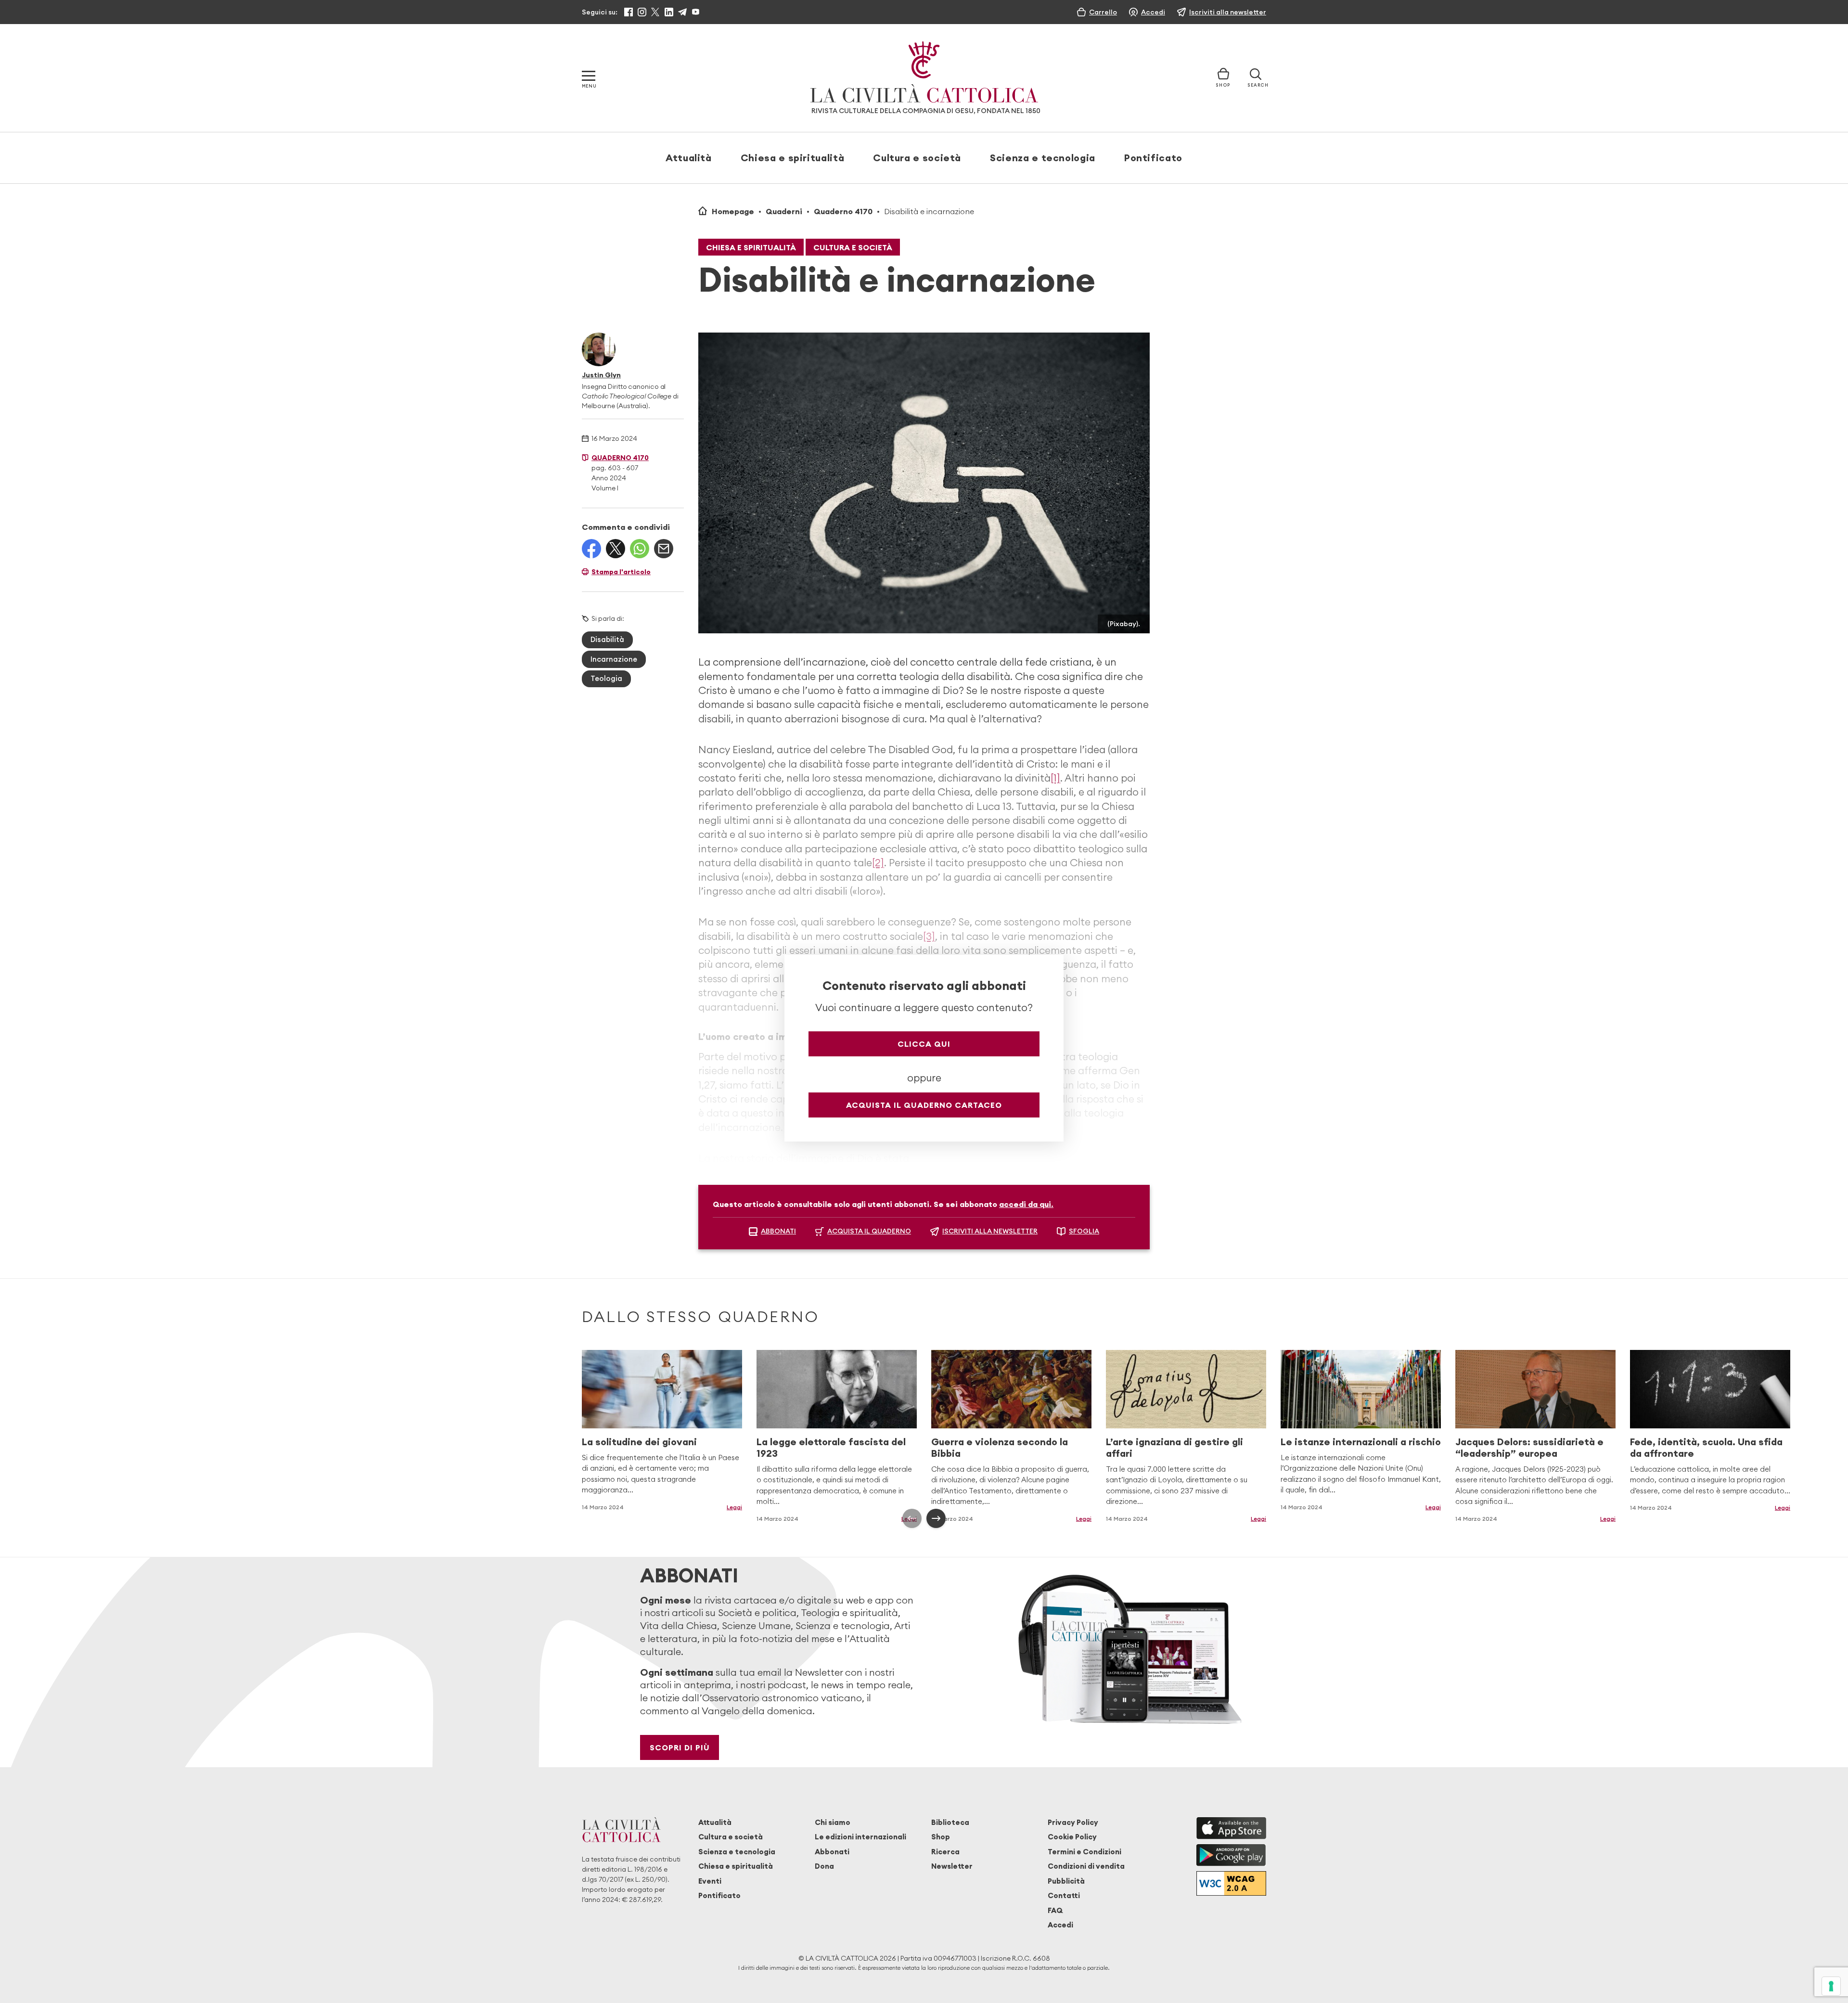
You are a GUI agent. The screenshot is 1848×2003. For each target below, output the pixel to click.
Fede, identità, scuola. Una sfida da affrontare (1706, 1447)
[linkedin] (669, 12)
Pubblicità (1066, 1881)
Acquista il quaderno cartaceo (924, 1105)
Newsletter (952, 1866)
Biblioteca (950, 1822)
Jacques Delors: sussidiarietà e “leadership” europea (1529, 1447)
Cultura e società (917, 158)
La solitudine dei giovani (639, 1442)
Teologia (606, 678)
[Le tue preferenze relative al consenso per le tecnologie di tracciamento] (1831, 1986)
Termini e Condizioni (1084, 1852)
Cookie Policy (1072, 1837)
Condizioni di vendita (1086, 1866)
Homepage (733, 211)
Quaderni (784, 211)
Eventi (710, 1881)
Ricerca (945, 1852)
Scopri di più (680, 1747)
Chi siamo (833, 1822)
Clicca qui (924, 1044)
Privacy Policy (1073, 1822)
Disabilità (607, 639)
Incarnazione (614, 659)
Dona (824, 1866)
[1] (1055, 778)
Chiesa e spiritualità (792, 158)
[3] (929, 936)
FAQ (1055, 1910)
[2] (878, 863)
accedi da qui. (1026, 1204)
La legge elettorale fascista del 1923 (831, 1447)
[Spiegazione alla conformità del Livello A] (1231, 1883)
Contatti (1064, 1895)
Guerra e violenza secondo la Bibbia (1000, 1447)
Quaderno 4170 (843, 211)
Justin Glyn (601, 375)
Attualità (689, 158)
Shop (941, 1837)
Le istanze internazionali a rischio (1361, 1442)
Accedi (1060, 1925)
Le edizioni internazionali (860, 1837)
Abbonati (832, 1852)
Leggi (734, 1507)
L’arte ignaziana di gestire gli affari (1174, 1447)
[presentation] (912, 1518)
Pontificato (1153, 158)
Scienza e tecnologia (1043, 158)
